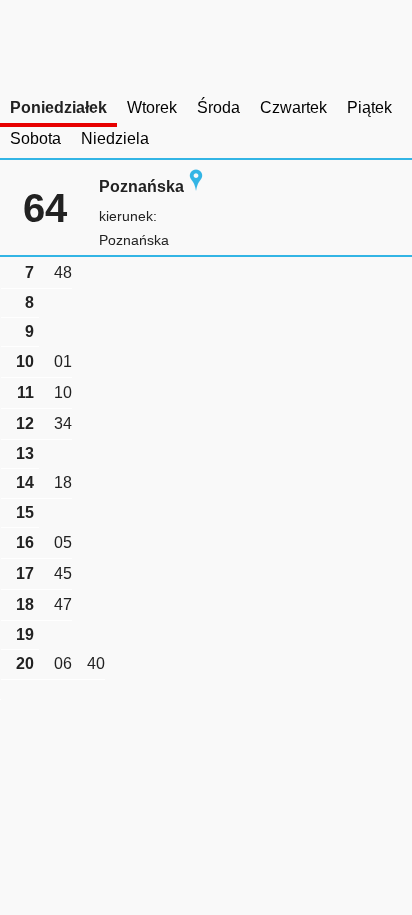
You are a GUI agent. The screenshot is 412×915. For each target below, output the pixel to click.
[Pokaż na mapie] (196, 186)
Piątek (369, 107)
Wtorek (152, 107)
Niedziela (115, 138)
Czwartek (293, 107)
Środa (218, 107)
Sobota (35, 138)
